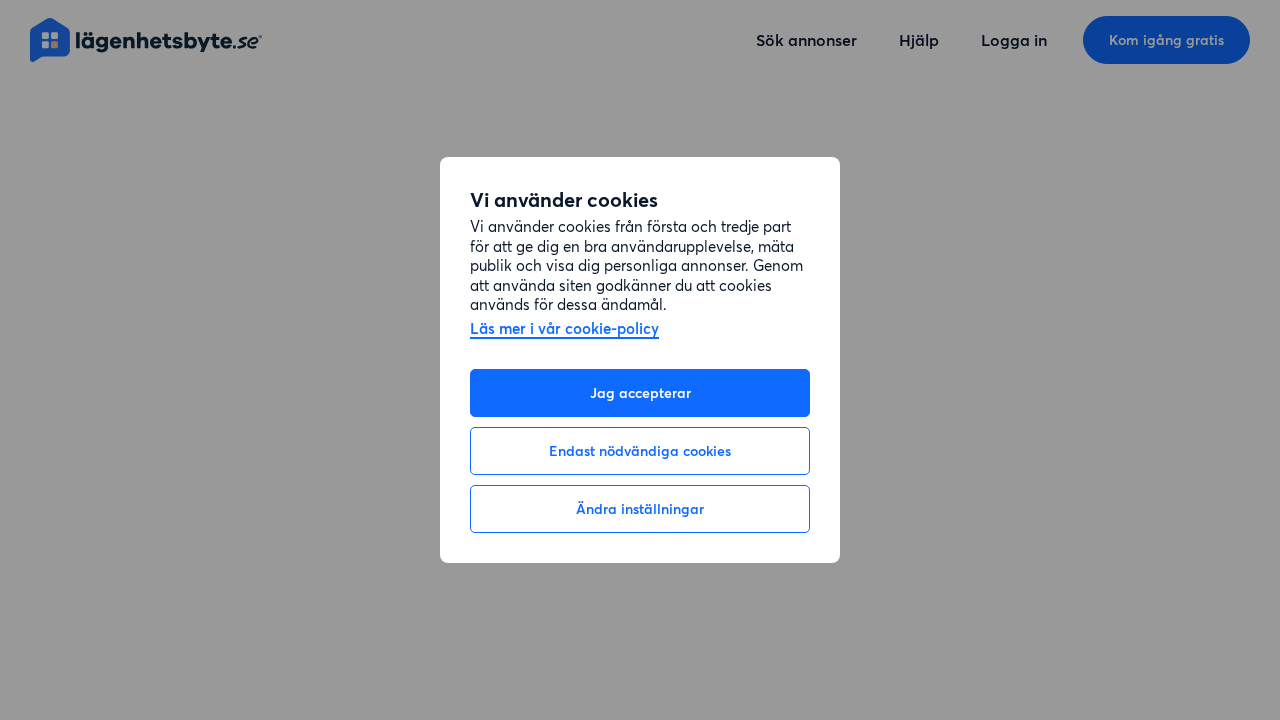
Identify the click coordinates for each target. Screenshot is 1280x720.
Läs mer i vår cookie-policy (564, 329)
